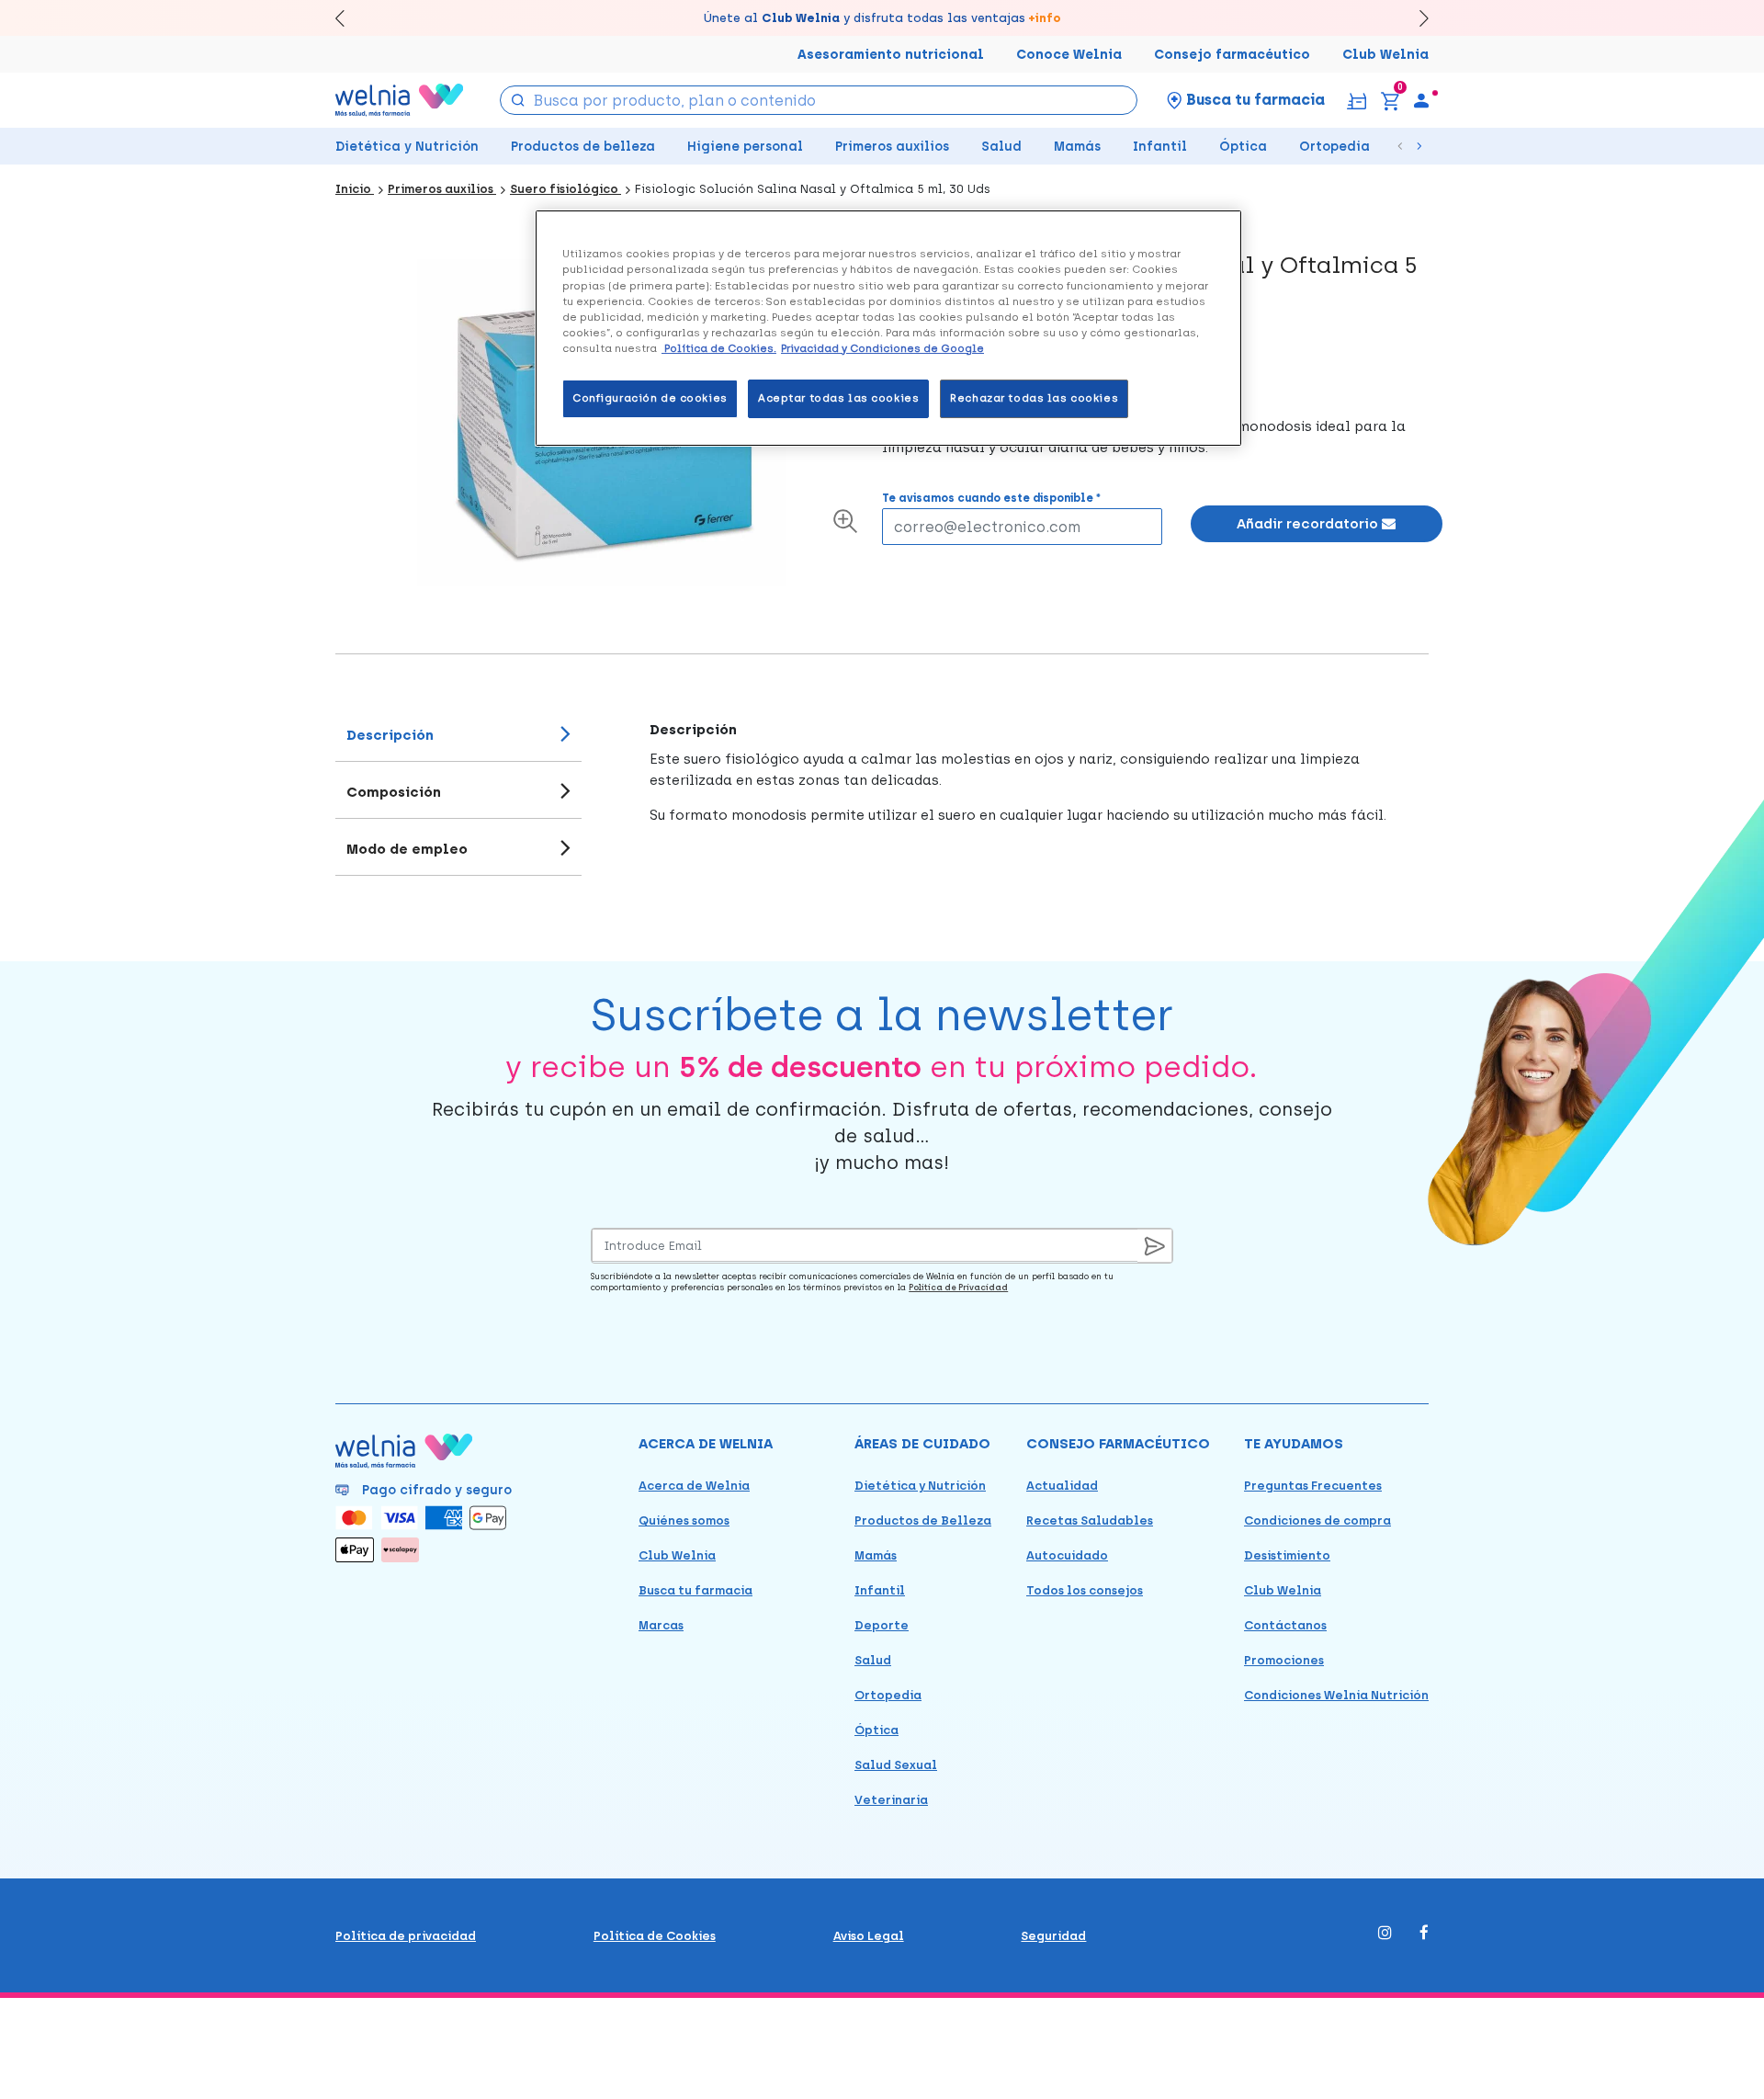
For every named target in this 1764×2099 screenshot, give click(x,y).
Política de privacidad (406, 1936)
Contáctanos (1285, 1625)
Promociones (1284, 1660)
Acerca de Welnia (694, 1486)
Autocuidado (1067, 1555)
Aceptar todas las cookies (838, 398)
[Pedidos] (1357, 100)
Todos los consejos (1085, 1590)
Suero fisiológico (565, 189)
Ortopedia (1334, 147)
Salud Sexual (896, 1765)
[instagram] (1385, 1934)
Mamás (1077, 147)
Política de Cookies (655, 1936)
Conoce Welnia (1069, 55)
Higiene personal (745, 147)
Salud (1001, 147)
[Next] (1415, 18)
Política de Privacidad (958, 1287)
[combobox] (819, 100)
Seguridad (1053, 1936)
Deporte (882, 1625)
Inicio (355, 189)
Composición (394, 792)
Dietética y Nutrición (407, 147)
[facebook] (1424, 1934)
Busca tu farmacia (695, 1590)
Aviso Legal (869, 1936)
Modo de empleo (407, 849)
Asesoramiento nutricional (891, 55)
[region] (888, 328)
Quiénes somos (684, 1520)
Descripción (390, 735)
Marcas (661, 1625)
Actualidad (1062, 1486)
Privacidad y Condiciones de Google (882, 348)
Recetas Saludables (1090, 1520)
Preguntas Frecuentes (1313, 1486)
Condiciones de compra (1317, 1520)
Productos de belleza (583, 147)
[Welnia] (400, 100)
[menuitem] (1421, 100)
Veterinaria (891, 1800)
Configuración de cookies (650, 398)
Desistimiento (1287, 1555)
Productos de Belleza (923, 1520)
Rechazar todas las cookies (1034, 398)
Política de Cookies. (719, 348)
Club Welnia (1385, 55)
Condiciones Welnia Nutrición (1336, 1695)
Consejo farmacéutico (1232, 55)
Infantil (1160, 147)
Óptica (1243, 147)
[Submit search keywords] (518, 99)
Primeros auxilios (892, 147)
